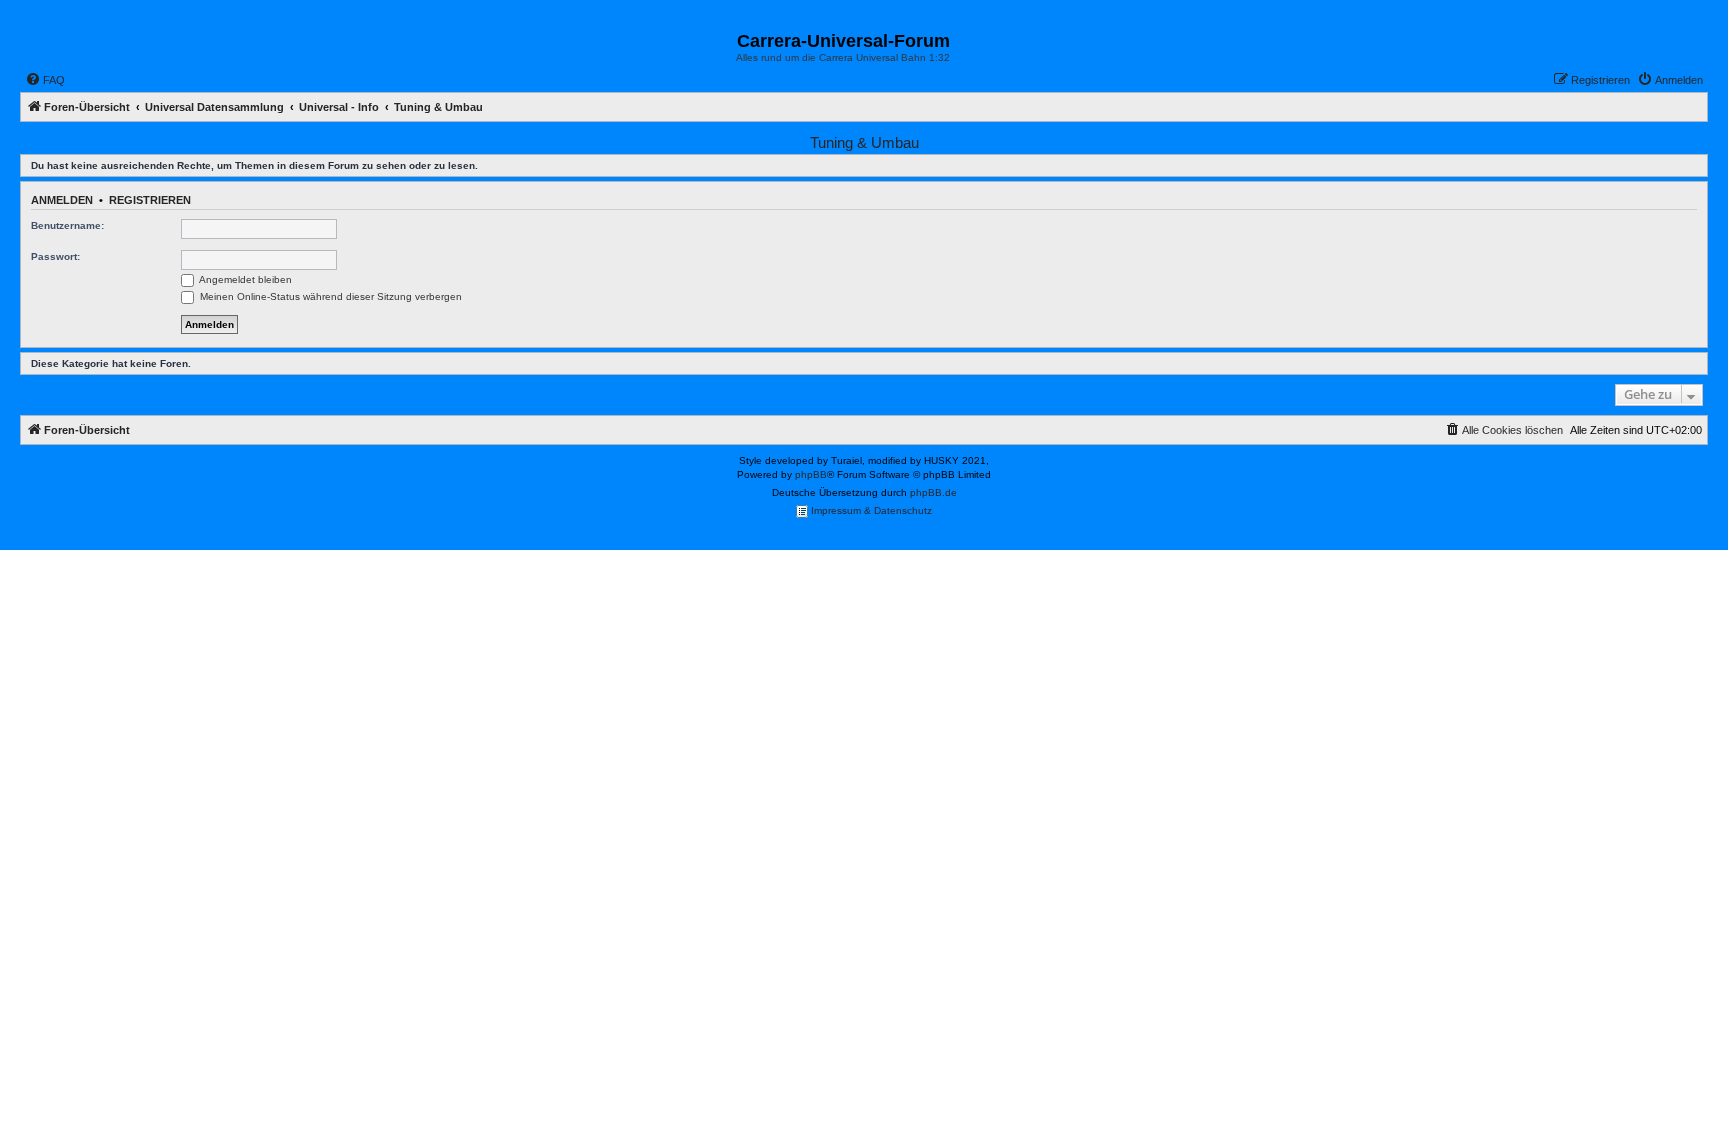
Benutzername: (67, 225)
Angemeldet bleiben (244, 279)
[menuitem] (45, 80)
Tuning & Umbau (864, 142)
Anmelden (62, 200)
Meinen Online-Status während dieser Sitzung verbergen (329, 296)
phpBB (811, 474)
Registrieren (150, 200)
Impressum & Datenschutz (870, 510)
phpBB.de (933, 492)
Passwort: (55, 256)
